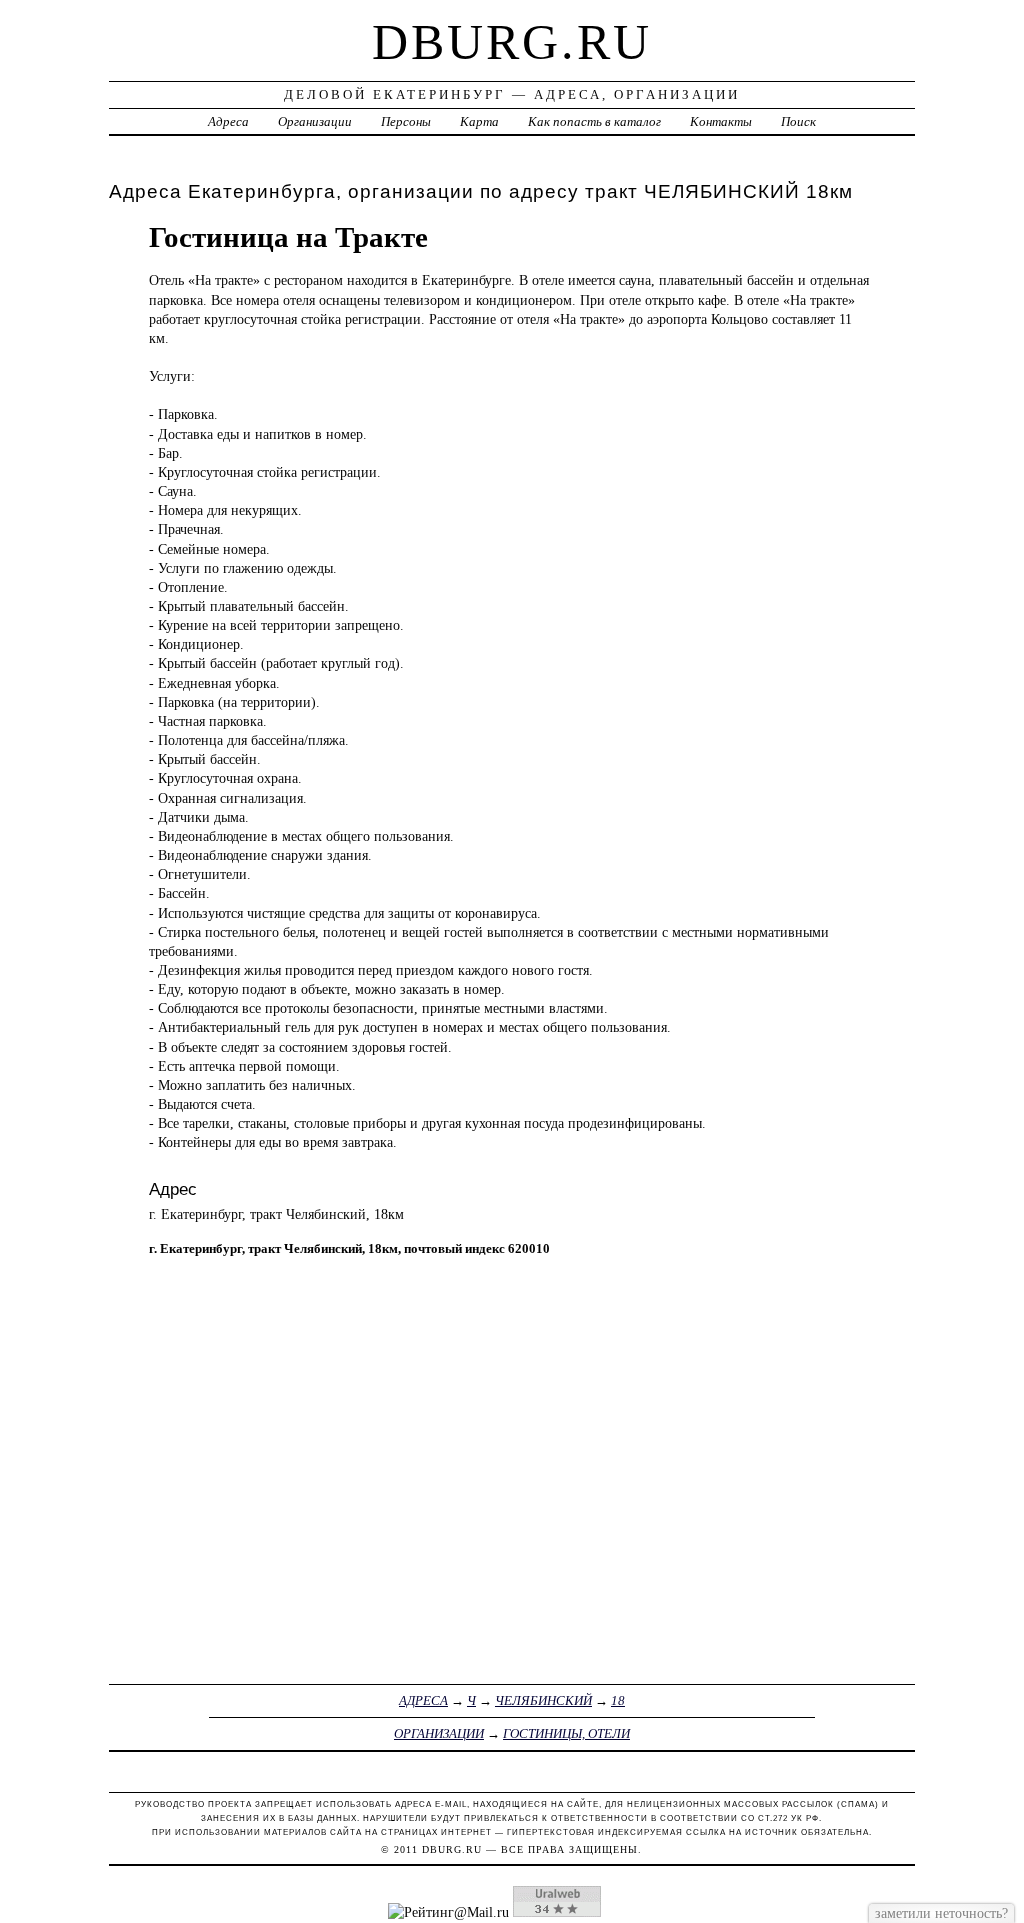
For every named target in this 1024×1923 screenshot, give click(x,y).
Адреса (228, 121)
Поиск (798, 121)
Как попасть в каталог (594, 121)
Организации (315, 121)
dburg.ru (512, 42)
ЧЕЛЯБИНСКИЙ (543, 1700)
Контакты (721, 121)
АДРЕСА (423, 1700)
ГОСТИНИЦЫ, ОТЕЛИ (566, 1733)
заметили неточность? (941, 1913)
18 (618, 1700)
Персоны (406, 121)
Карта (479, 121)
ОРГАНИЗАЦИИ (439, 1733)
